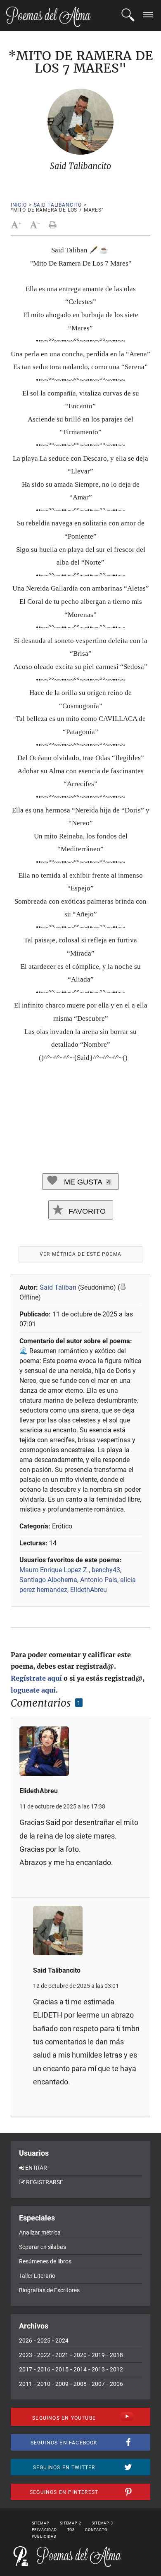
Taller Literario (37, 2276)
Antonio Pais (99, 1580)
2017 (26, 2369)
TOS (71, 2530)
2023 (26, 2355)
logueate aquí (33, 1690)
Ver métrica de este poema (80, 1254)
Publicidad (44, 2536)
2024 (62, 2341)
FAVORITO (86, 1211)
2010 (44, 2384)
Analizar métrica (40, 2232)
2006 (116, 2384)
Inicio (19, 205)
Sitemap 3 (102, 2523)
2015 (62, 2369)
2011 (26, 2384)
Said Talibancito (58, 205)
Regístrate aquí (36, 1678)
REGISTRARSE (45, 2182)
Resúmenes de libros (45, 2261)
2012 (116, 2369)
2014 (80, 2369)
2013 (98, 2369)
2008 (80, 2384)
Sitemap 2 (71, 2523)
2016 (44, 2369)
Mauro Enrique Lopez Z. (54, 1570)
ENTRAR (36, 2168)
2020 (80, 2355)
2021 (62, 2355)
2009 (62, 2384)
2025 (44, 2341)
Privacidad (44, 2530)
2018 (116, 2355)
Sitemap (41, 2523)
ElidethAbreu (89, 1590)
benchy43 (106, 1570)
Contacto (96, 2530)
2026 (26, 2341)
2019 (98, 2355)
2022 (44, 2355)
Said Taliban (58, 1287)
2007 (98, 2384)
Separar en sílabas (43, 2247)
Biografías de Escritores (49, 2290)
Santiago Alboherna (48, 1580)
